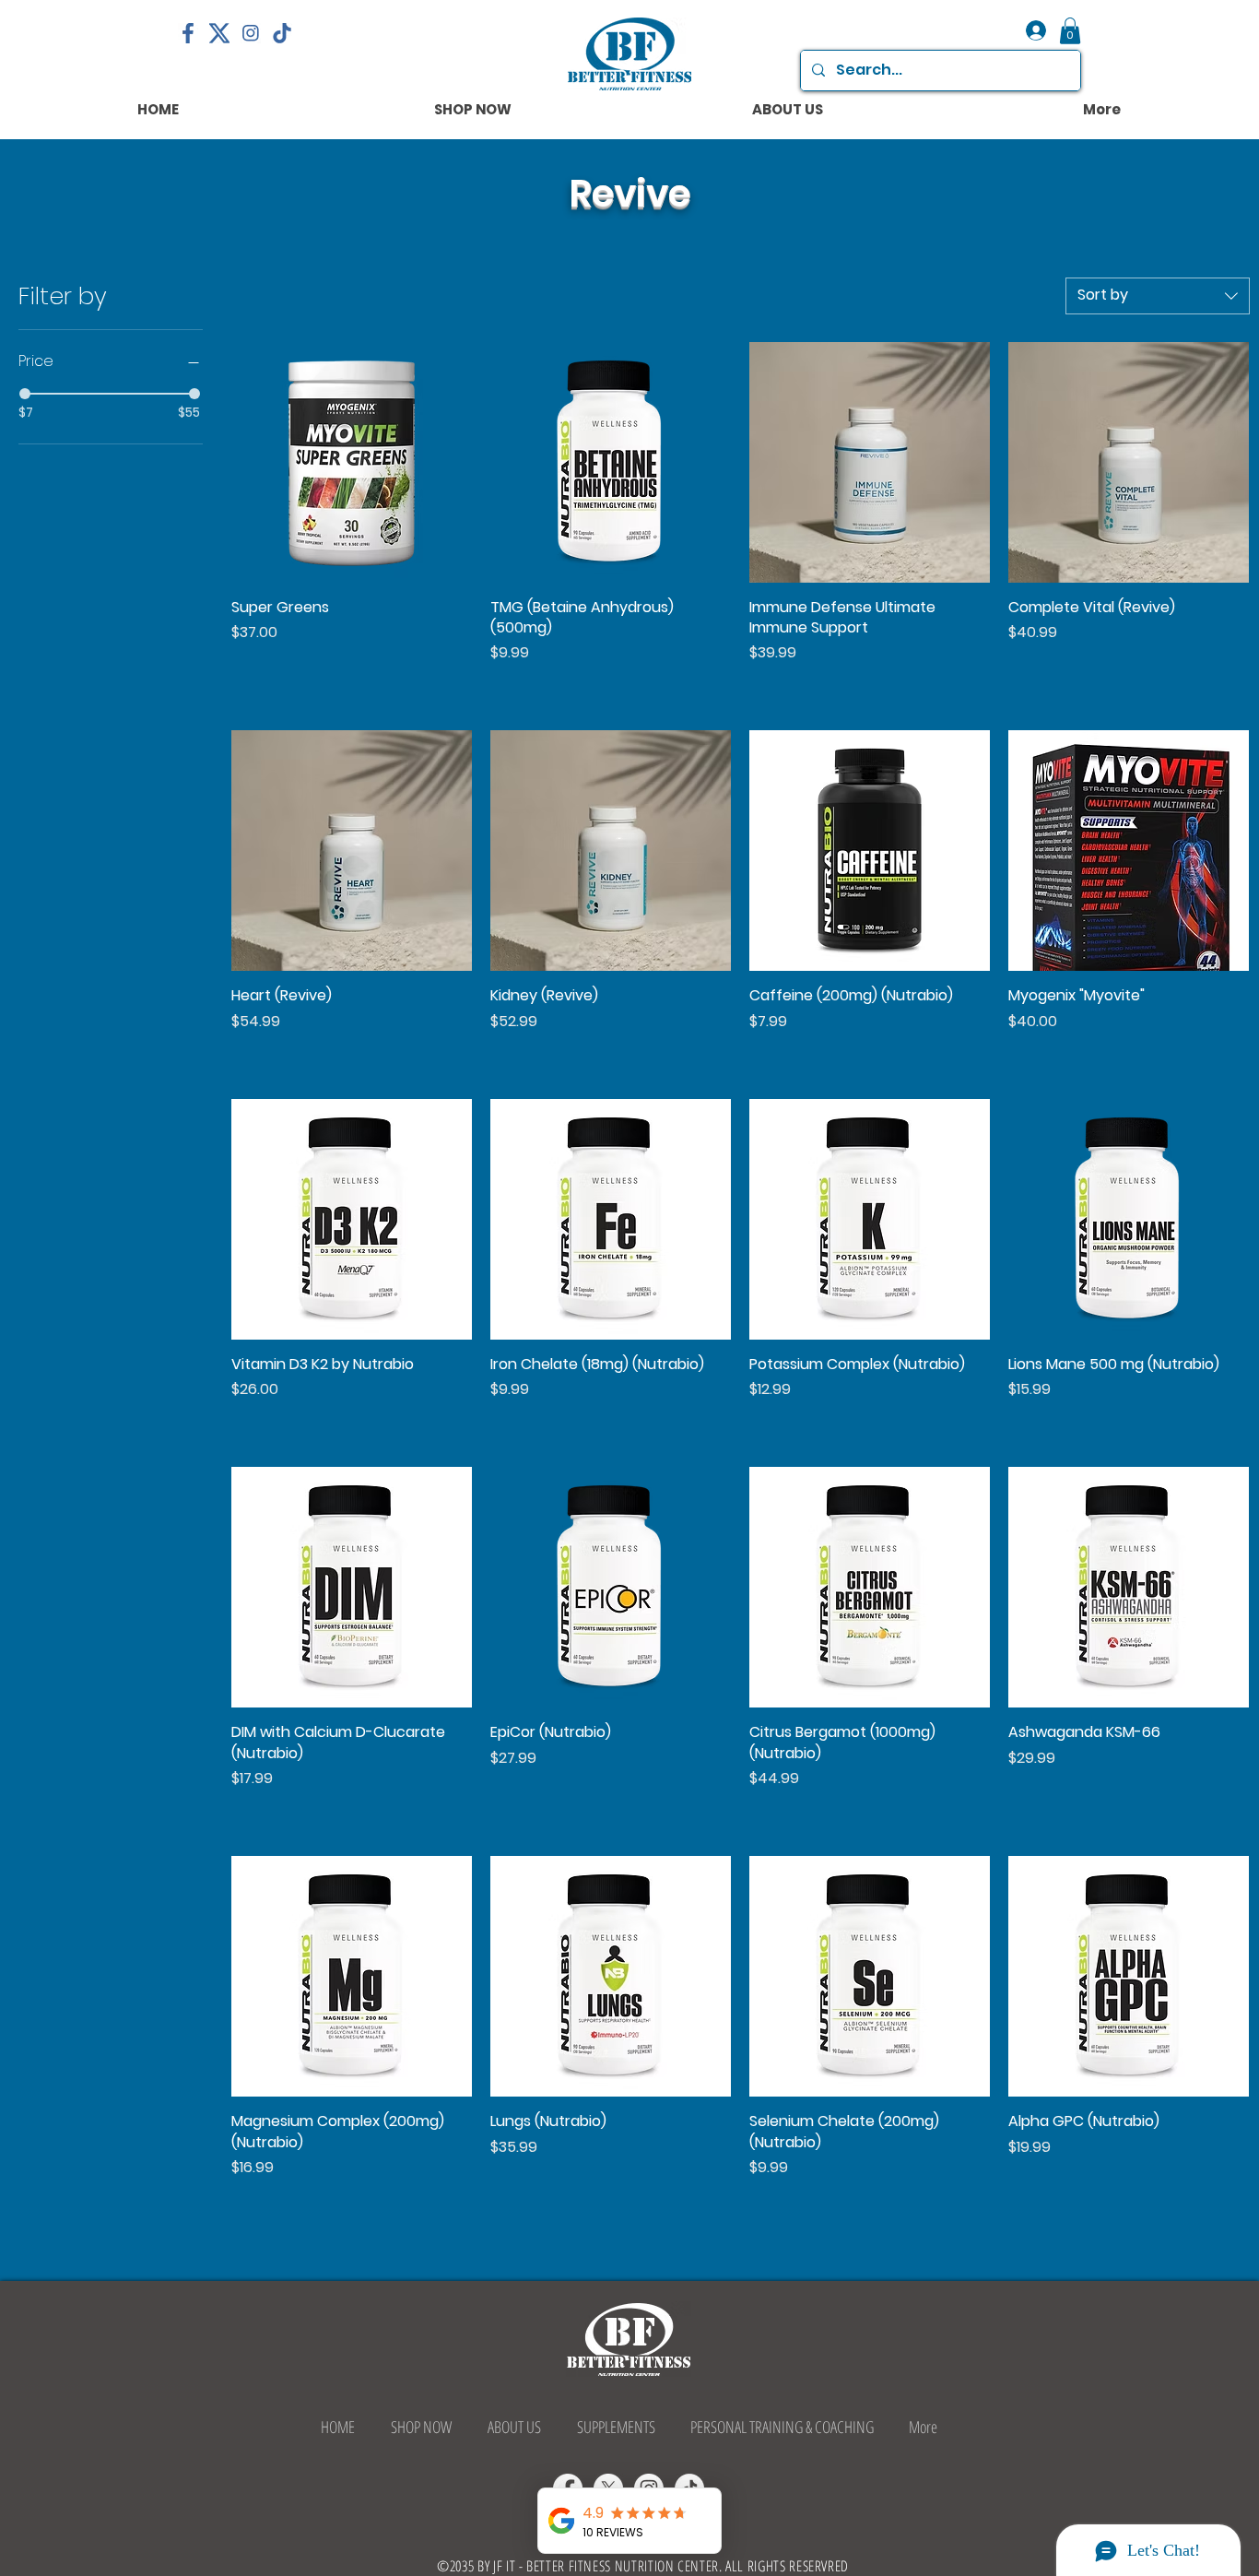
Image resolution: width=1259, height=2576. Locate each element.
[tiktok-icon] (282, 33)
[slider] (25, 394)
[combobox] (1158, 296)
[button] (1070, 31)
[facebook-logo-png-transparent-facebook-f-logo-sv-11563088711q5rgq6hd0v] (188, 33)
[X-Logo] (219, 33)
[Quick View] (352, 462)
